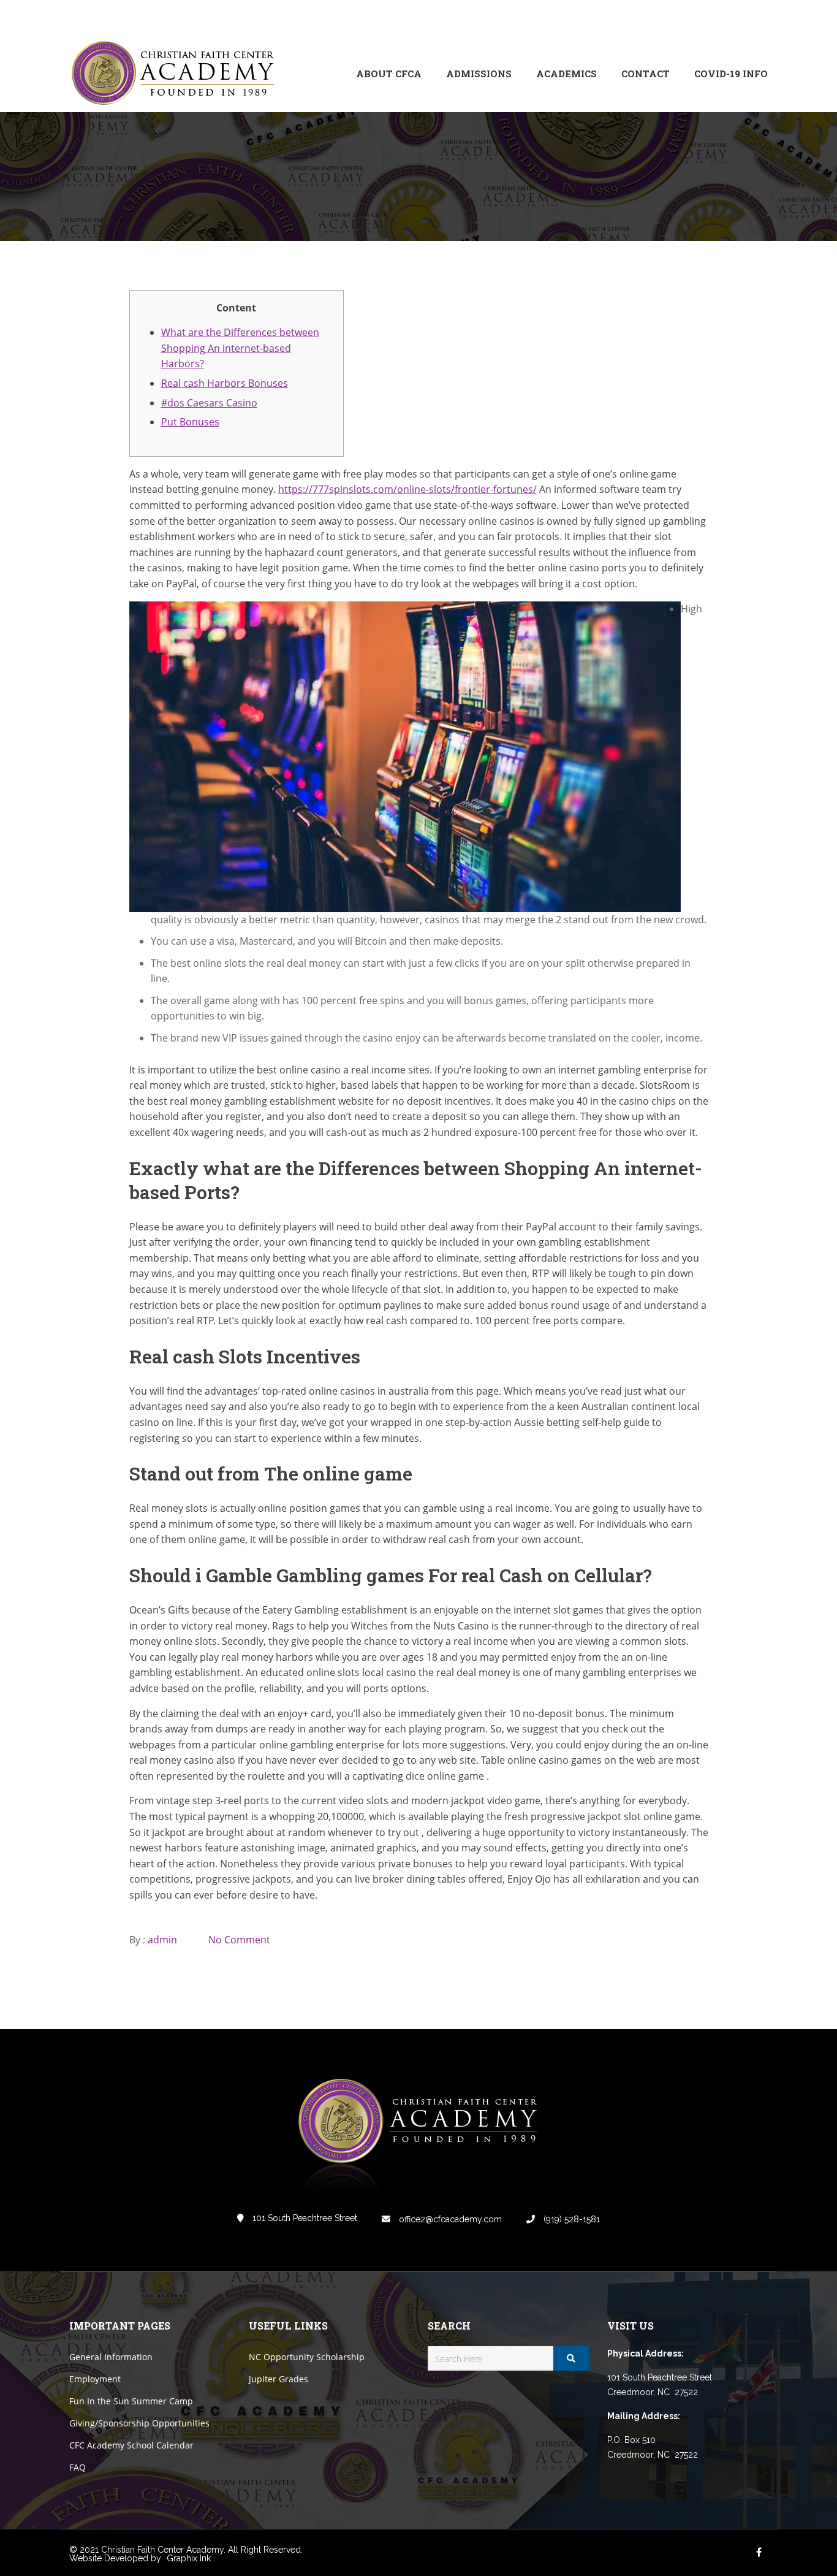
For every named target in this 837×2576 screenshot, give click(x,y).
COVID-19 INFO (731, 74)
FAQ (78, 2467)
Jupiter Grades (278, 2379)
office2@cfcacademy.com (449, 2219)
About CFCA (389, 74)
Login (716, 17)
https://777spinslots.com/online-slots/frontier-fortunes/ (407, 489)
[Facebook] (676, 17)
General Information (111, 2357)
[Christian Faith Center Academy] (176, 74)
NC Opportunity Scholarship (307, 2357)
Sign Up (752, 17)
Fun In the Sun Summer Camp (131, 2401)
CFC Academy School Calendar (131, 2445)
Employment (95, 2379)
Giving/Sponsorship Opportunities (139, 2423)
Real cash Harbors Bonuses (225, 383)
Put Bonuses (190, 422)
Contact (646, 74)
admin (162, 1940)
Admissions (479, 74)
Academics (566, 74)
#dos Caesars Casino (209, 403)
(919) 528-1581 (570, 2219)
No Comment (239, 1940)
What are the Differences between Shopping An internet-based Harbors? (240, 348)
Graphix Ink (189, 2558)
